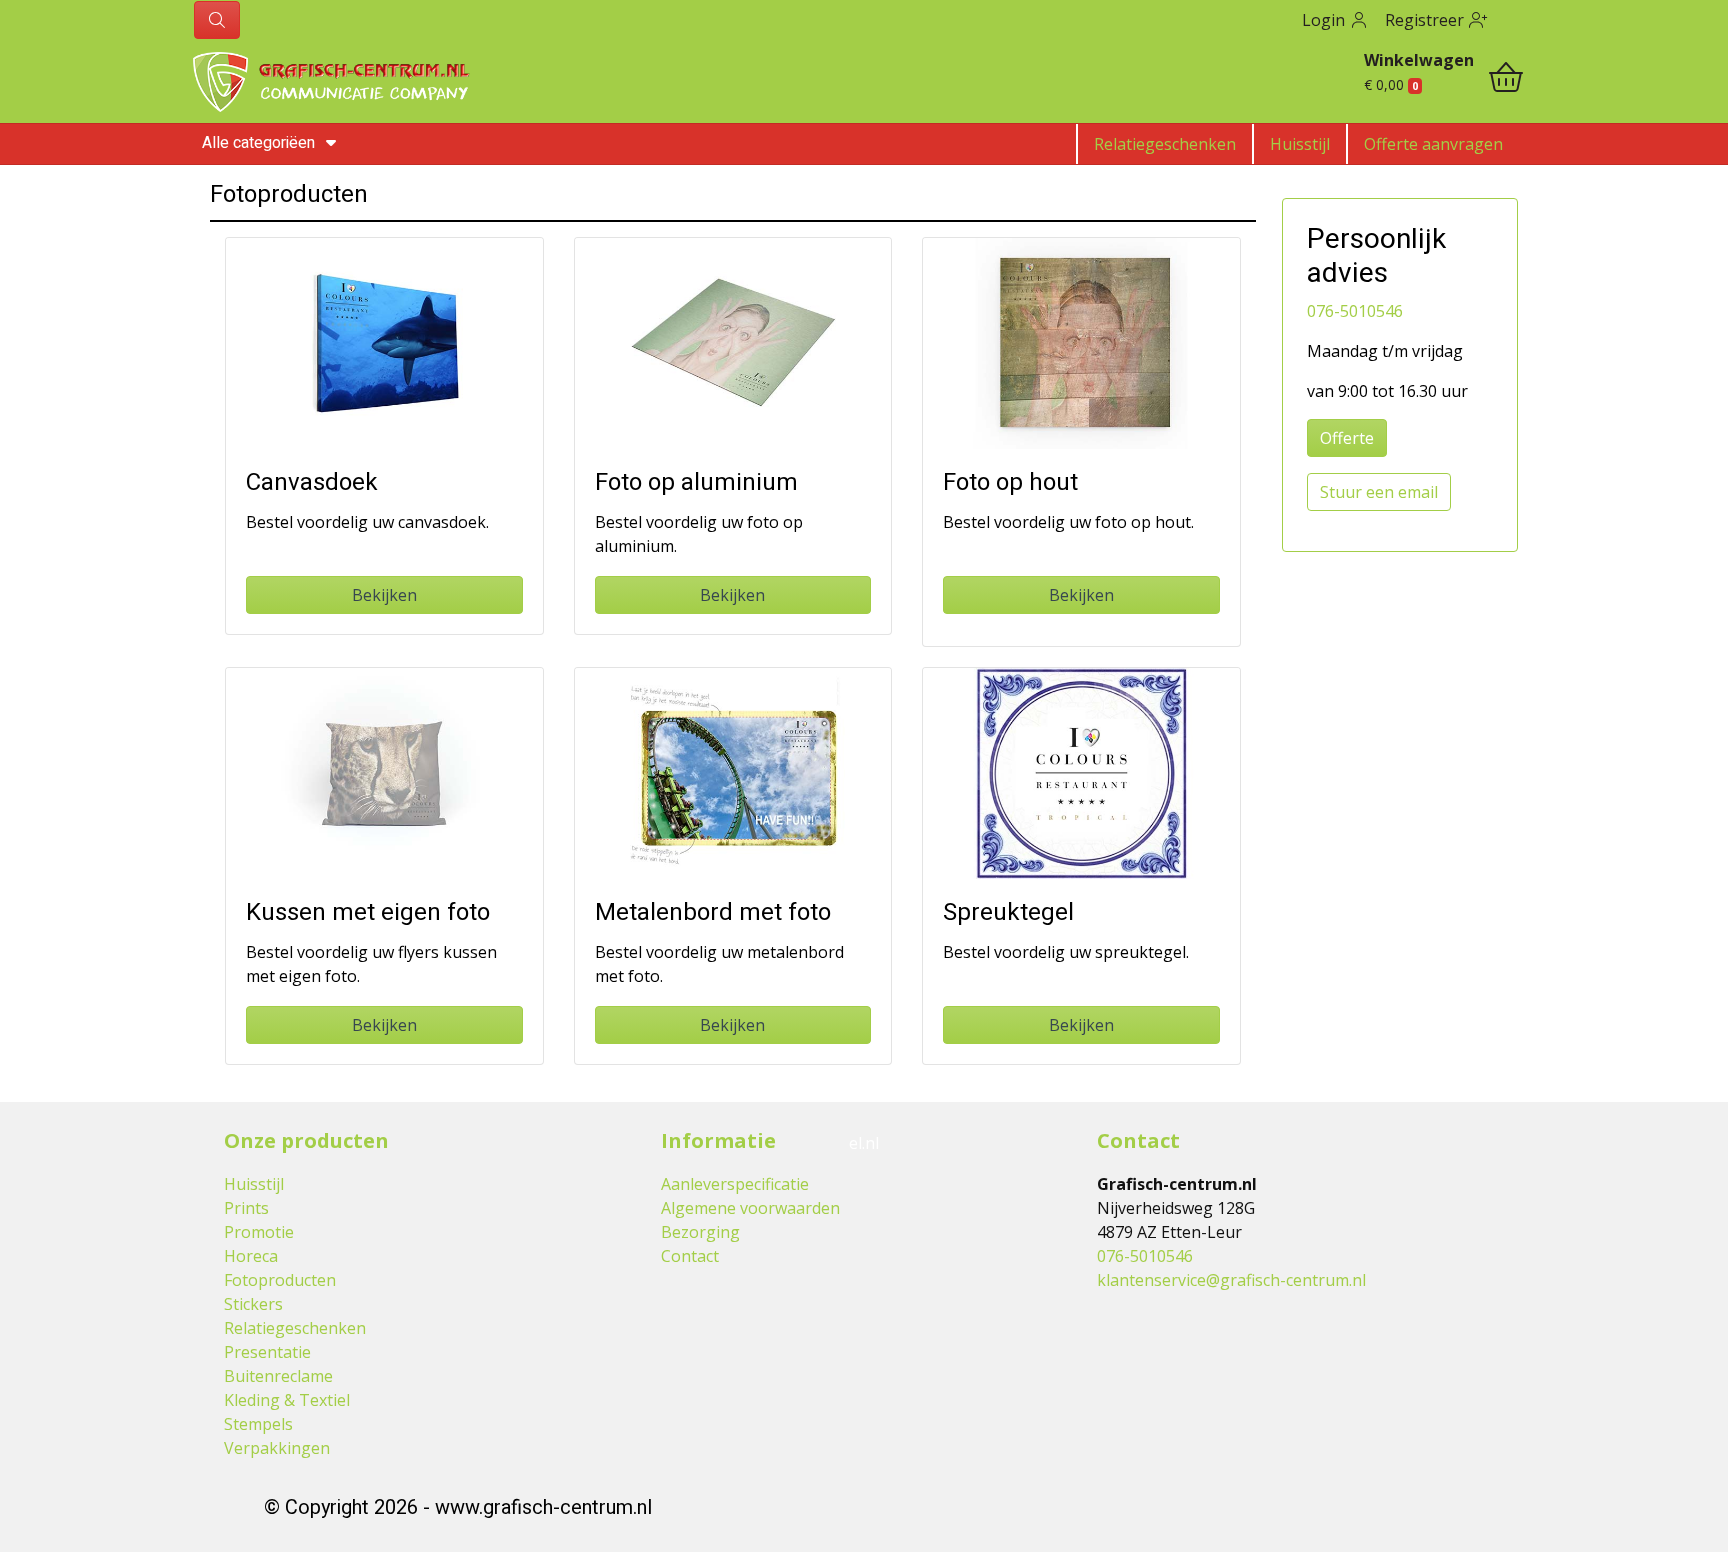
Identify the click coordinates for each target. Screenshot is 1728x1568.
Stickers (253, 1304)
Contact (690, 1256)
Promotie (259, 1232)
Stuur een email (1379, 492)
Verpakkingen (277, 1448)
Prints (246, 1208)
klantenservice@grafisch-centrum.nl (1231, 1280)
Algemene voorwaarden (750, 1208)
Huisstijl (1300, 144)
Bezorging (700, 1232)
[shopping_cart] (1506, 80)
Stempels (258, 1424)
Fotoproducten (280, 1280)
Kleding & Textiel (287, 1400)
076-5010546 (1355, 311)
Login (1325, 20)
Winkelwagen (1419, 60)
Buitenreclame (278, 1376)
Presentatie (267, 1352)
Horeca (251, 1256)
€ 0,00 (1391, 84)
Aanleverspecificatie (735, 1184)
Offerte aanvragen (1433, 144)
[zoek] (217, 20)
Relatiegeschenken (1165, 144)
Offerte (1347, 438)
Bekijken (384, 595)
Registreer (1426, 20)
